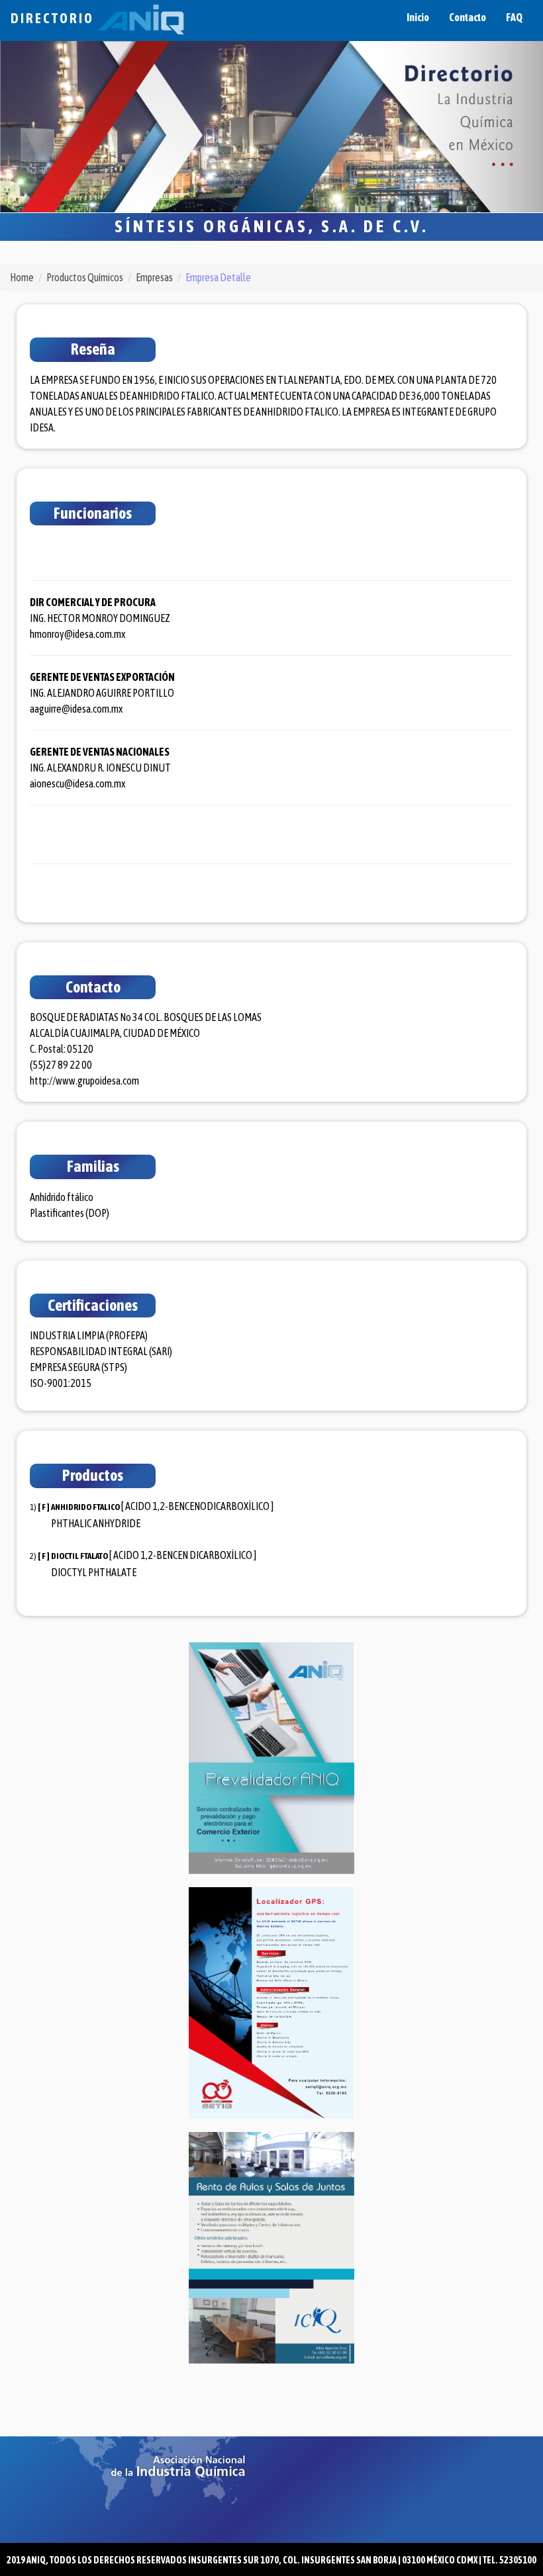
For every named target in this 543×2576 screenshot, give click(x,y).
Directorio (54, 18)
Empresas (154, 277)
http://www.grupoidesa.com (84, 1081)
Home (22, 277)
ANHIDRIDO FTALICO (85, 1507)
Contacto (468, 17)
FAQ (514, 17)
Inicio (418, 17)
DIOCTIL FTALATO (79, 1556)
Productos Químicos (85, 277)
